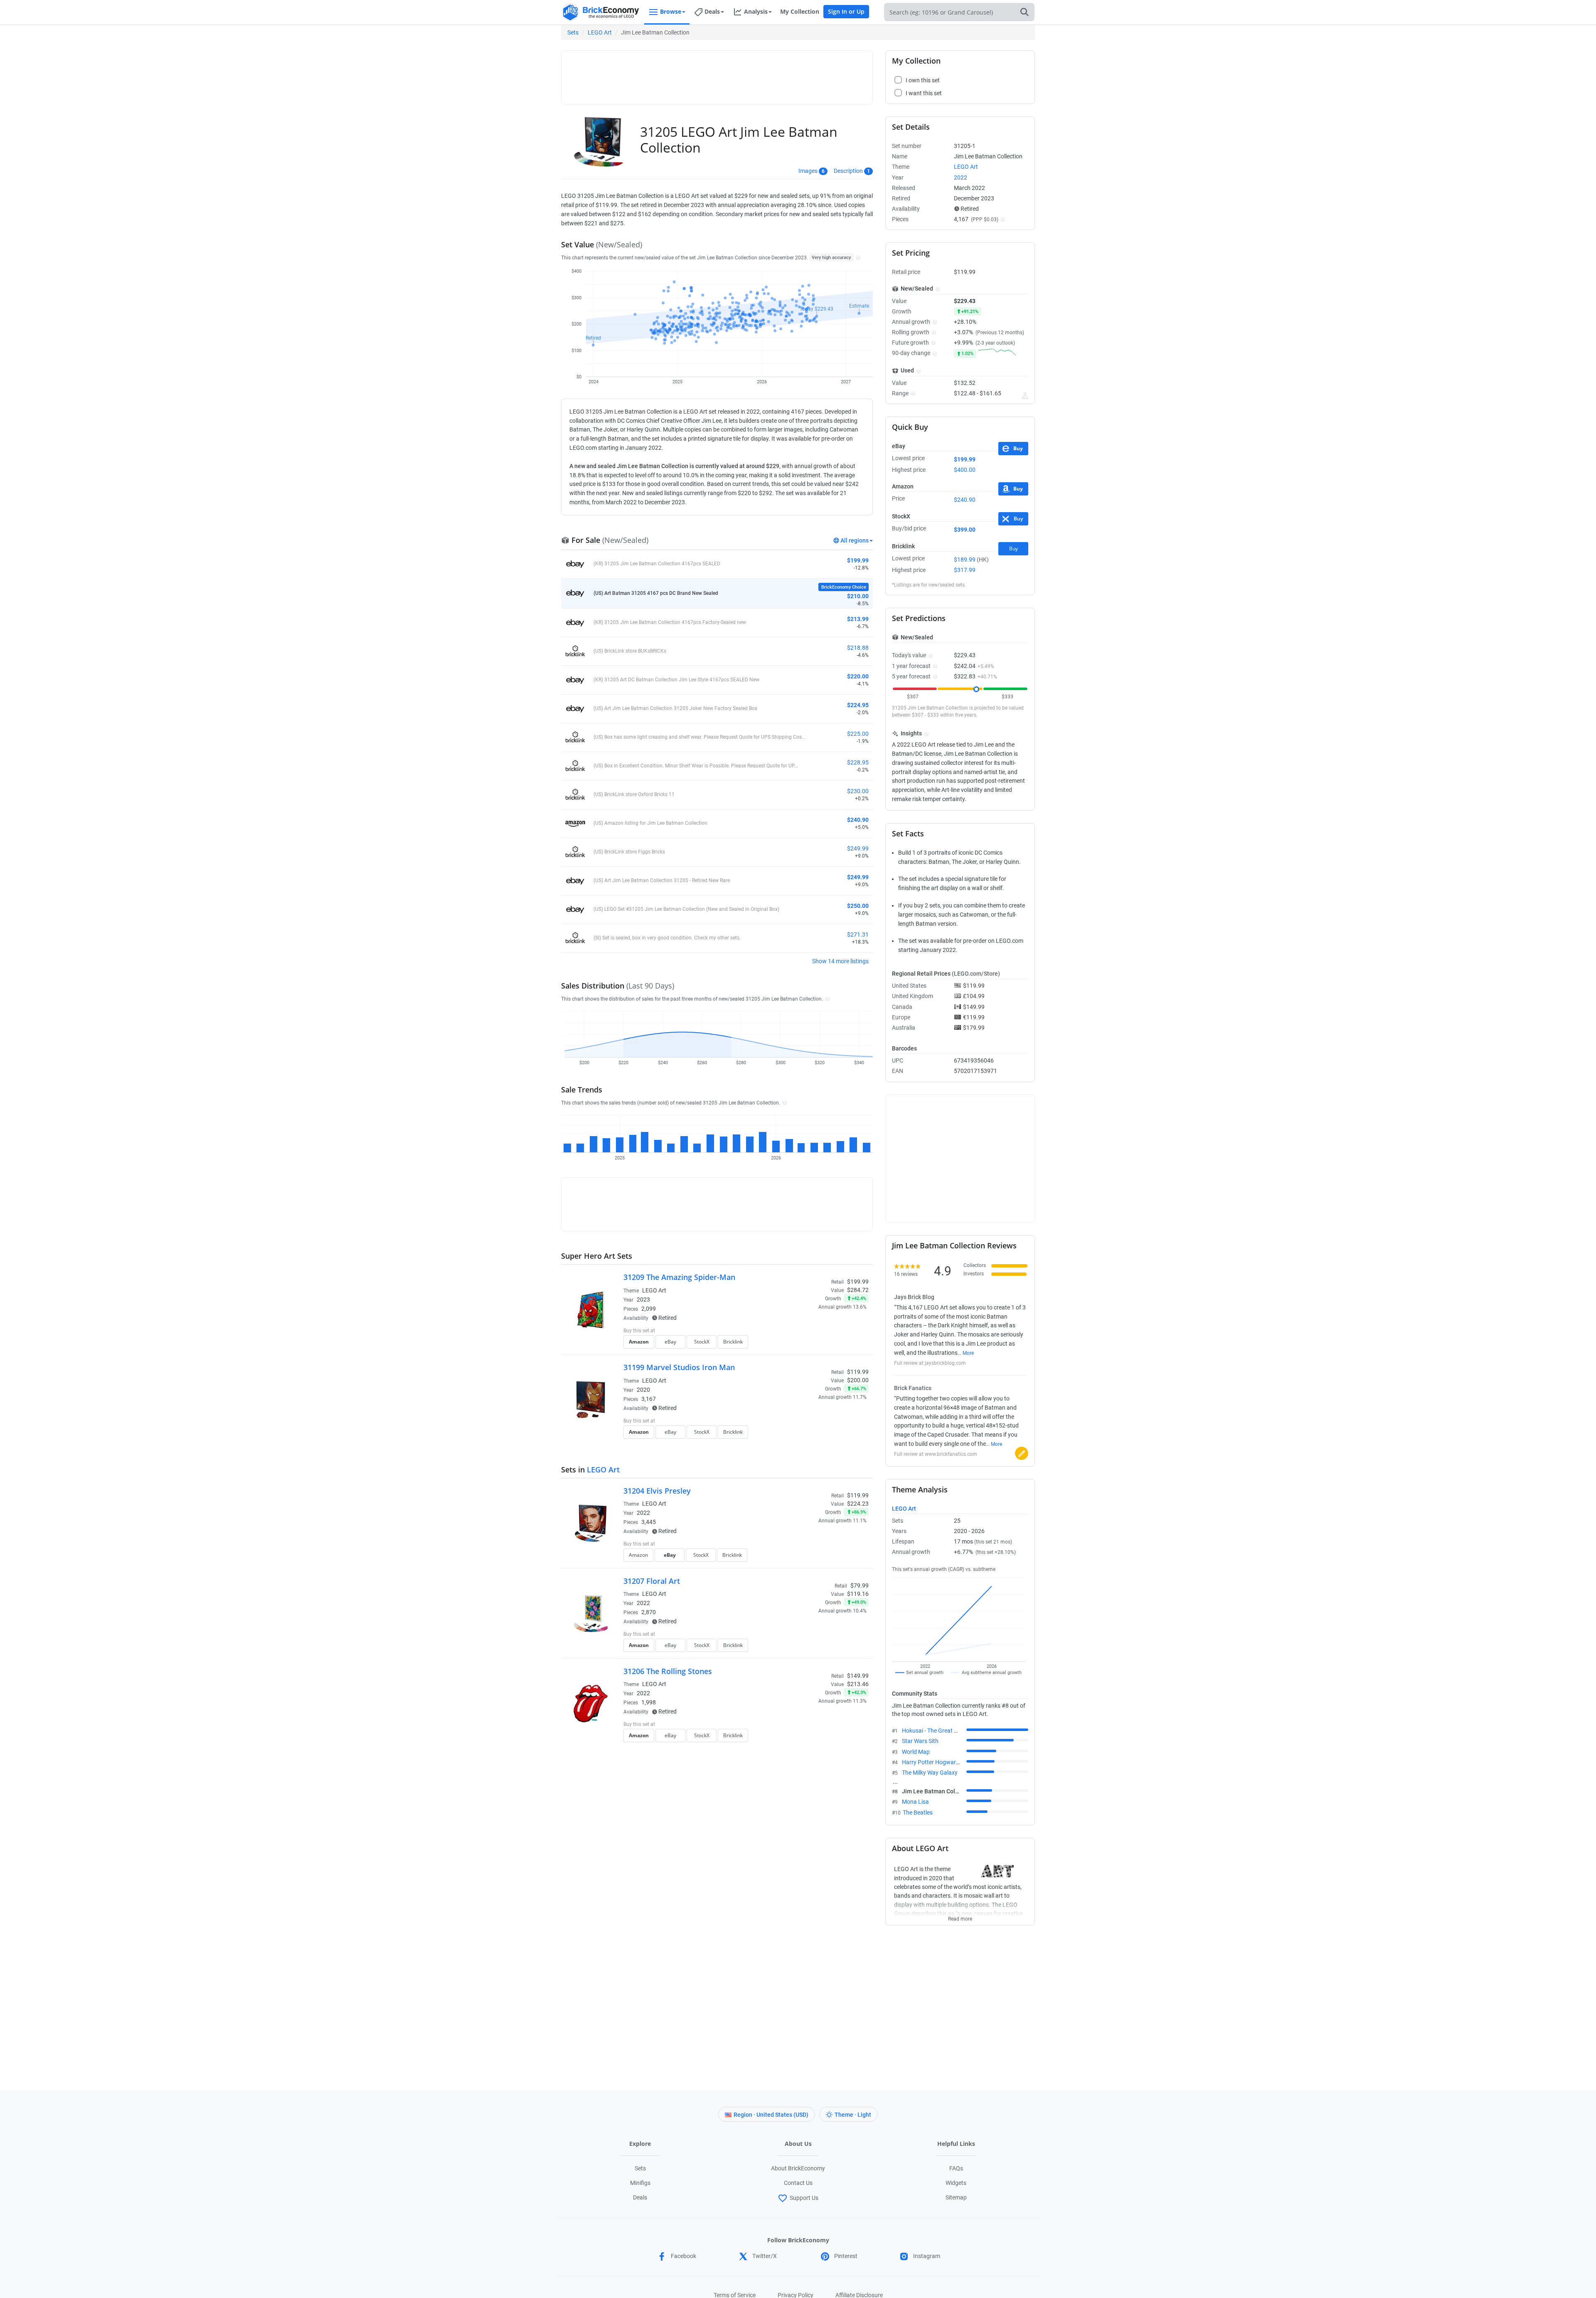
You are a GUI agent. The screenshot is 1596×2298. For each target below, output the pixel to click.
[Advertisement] (717, 74)
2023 (643, 1299)
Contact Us (798, 2183)
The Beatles (918, 1812)
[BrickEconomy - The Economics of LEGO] (601, 12)
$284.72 (858, 1290)
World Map (916, 1752)
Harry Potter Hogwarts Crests (940, 1762)
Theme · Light (853, 2115)
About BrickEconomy (798, 2168)
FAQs (956, 2168)
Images (808, 171)
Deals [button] (712, 11)
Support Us (804, 2198)
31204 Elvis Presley (657, 1491)
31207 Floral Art (652, 1581)
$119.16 (858, 1594)
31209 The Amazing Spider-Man (679, 1277)
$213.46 (858, 1684)
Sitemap (956, 2197)
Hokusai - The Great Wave (935, 1731)
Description (848, 171)
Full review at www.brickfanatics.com (936, 1454)
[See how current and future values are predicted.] (1025, 396)
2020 (643, 1390)
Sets (573, 32)
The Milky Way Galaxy (930, 1773)
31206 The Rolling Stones (668, 1671)
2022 (643, 1513)
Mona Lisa (915, 1802)
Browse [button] (671, 11)
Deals (640, 2197)
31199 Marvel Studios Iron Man (679, 1367)
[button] (857, 257)
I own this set (816, 1331)
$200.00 (858, 1380)
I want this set (817, 1344)
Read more (960, 1916)
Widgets (956, 2183)
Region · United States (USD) (771, 2115)
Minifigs (640, 2183)
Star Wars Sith (920, 1741)
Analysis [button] (756, 11)
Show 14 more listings (840, 961)
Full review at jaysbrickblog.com (930, 1363)
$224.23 (858, 1504)
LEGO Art (600, 32)
